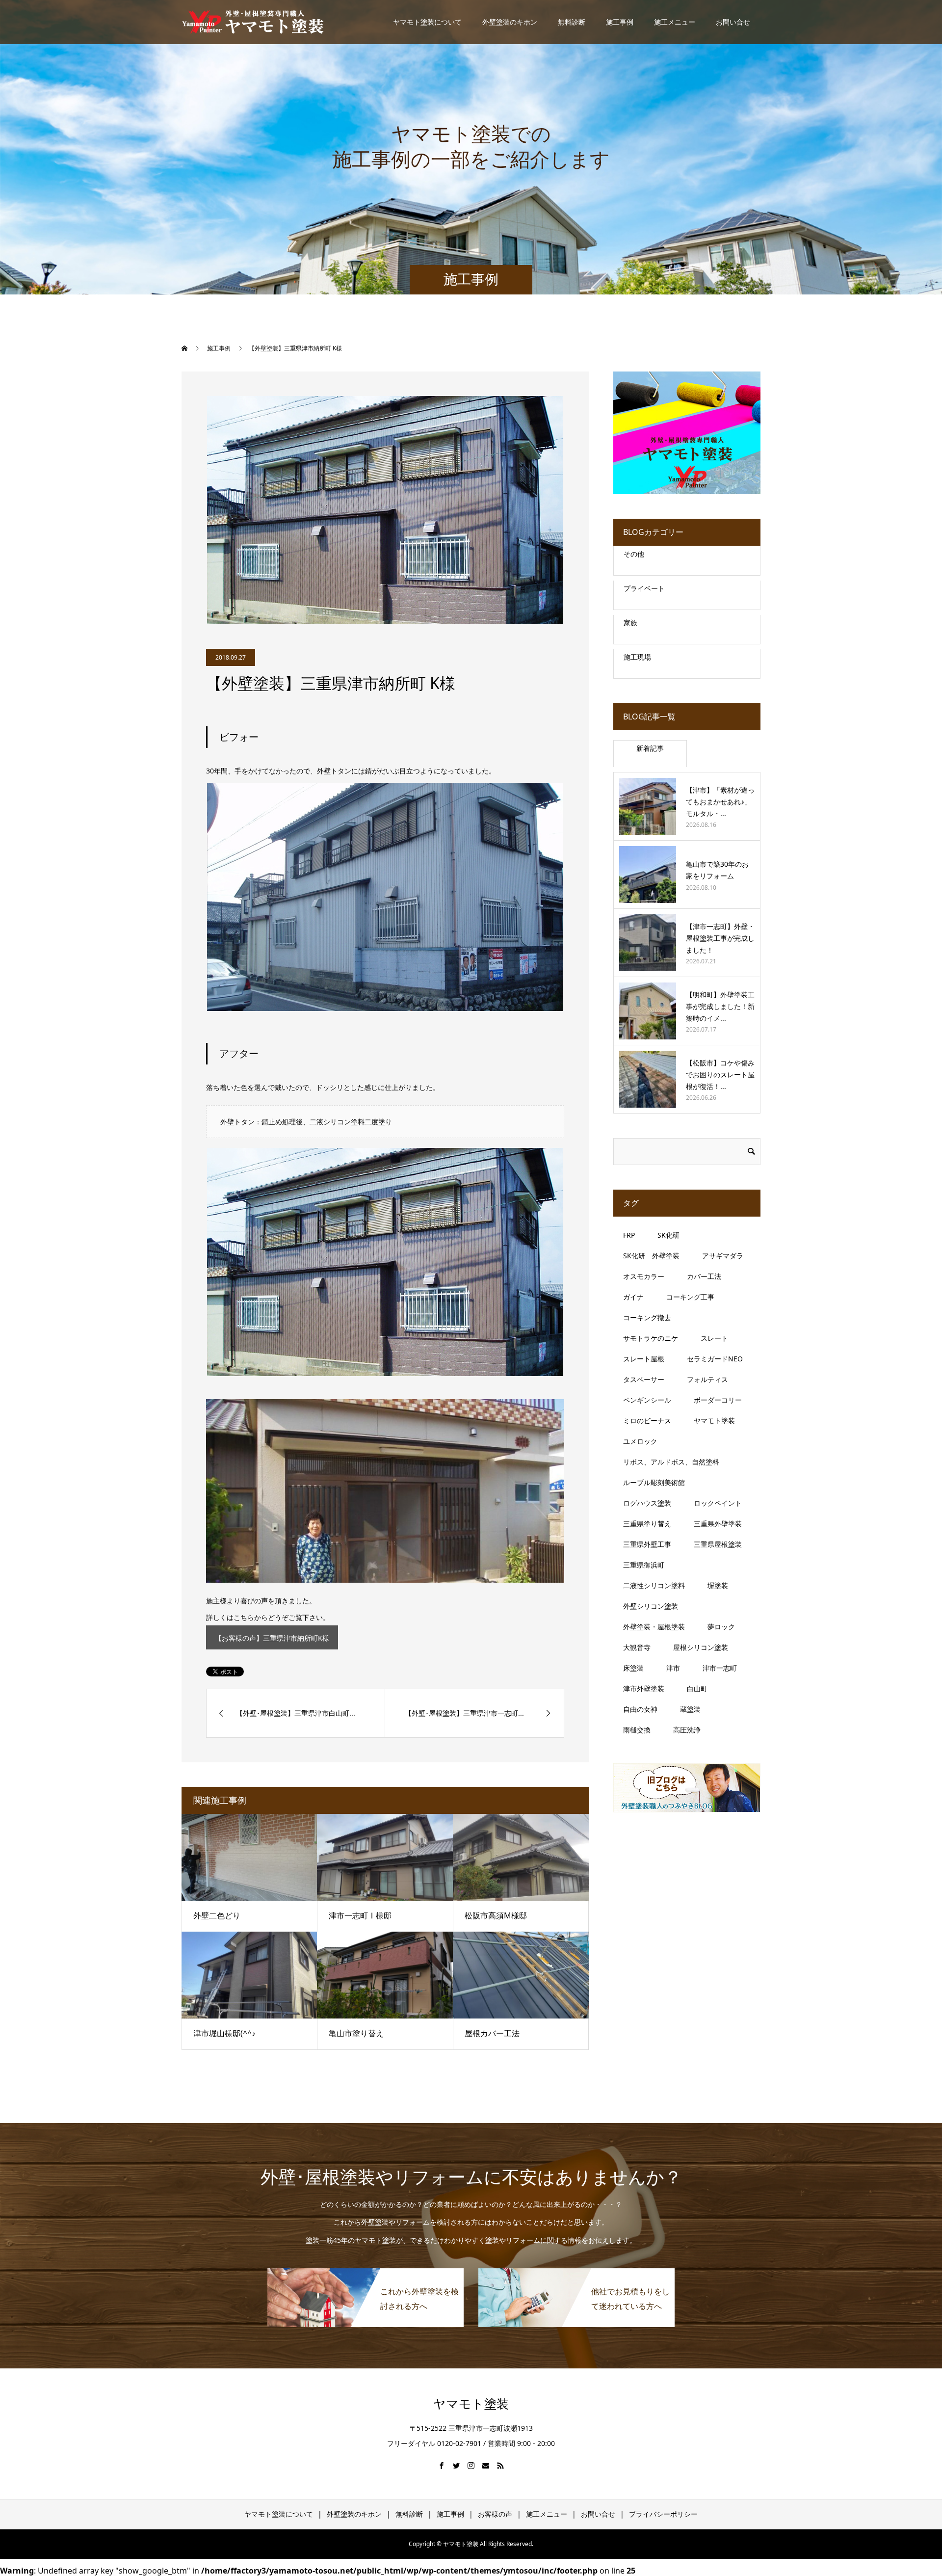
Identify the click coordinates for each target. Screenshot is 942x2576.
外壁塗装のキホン (510, 22)
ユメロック (640, 1441)
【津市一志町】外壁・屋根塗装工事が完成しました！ (720, 938)
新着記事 (650, 748)
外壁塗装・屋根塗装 (654, 1627)
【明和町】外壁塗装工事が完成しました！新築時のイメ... (720, 1006)
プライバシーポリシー (663, 2514)
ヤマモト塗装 (714, 1421)
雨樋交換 (637, 1730)
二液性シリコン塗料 (654, 1585)
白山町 (697, 1688)
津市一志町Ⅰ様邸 (360, 1915)
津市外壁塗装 (644, 1688)
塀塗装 (718, 1585)
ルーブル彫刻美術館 (654, 1482)
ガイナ (633, 1297)
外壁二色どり (217, 1915)
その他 (634, 554)
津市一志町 (720, 1668)
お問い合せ (733, 22)
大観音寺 (637, 1647)
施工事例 (620, 22)
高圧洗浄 (687, 1730)
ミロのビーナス (647, 1421)
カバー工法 (704, 1276)
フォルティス (707, 1379)
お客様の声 (495, 2514)
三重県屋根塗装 (718, 1544)
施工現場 (637, 657)
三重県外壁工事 (647, 1544)
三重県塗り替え (647, 1524)
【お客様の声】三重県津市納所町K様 (272, 1638)
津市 (673, 1668)
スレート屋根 (644, 1359)
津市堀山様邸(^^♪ (224, 2033)
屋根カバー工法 (492, 2033)
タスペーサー (644, 1379)
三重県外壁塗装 (718, 1524)
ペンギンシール (647, 1400)
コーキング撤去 (647, 1317)
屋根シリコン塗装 (701, 1647)
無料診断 (572, 22)
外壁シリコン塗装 (651, 1606)
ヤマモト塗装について (427, 22)
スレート (714, 1338)
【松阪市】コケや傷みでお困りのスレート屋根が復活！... (720, 1075)
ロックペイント (718, 1503)
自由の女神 (640, 1709)
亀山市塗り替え (356, 2033)
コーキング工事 (690, 1297)
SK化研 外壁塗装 (651, 1256)
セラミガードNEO (715, 1359)
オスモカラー (644, 1276)
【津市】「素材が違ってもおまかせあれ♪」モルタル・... (720, 802)
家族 (630, 623)
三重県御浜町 (644, 1565)
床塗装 (633, 1668)
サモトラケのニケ (651, 1338)
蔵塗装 (690, 1709)
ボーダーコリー (718, 1400)
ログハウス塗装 (647, 1503)
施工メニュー (675, 22)
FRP (629, 1235)
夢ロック (721, 1627)
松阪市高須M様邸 (496, 1915)
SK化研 (668, 1235)
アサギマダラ (723, 1256)
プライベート (644, 588)
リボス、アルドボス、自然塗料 (671, 1462)
